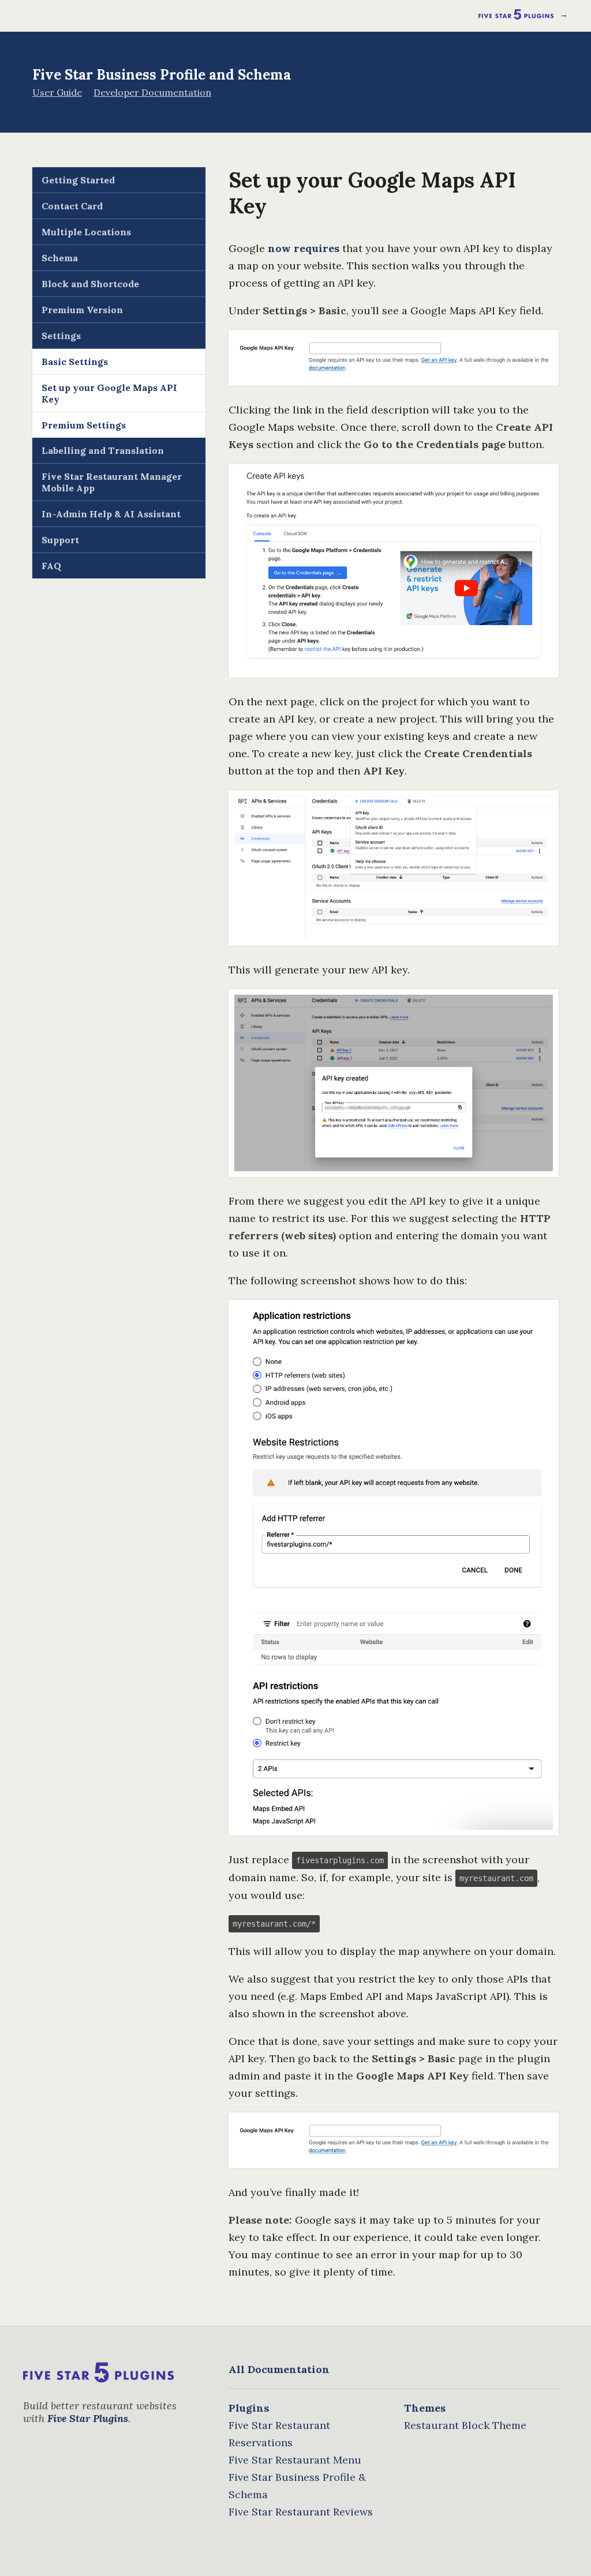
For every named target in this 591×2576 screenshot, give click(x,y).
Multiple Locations (86, 232)
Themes (425, 2408)
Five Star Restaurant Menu (295, 2460)
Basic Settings (75, 362)
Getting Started (78, 180)
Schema (60, 258)
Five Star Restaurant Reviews (301, 2512)
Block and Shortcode (90, 284)
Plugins (249, 2408)
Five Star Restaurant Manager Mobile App (112, 482)
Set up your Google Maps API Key (109, 393)
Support (60, 540)
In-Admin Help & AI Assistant (111, 514)
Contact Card (72, 206)
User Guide (57, 92)
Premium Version (82, 310)
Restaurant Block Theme (465, 2425)
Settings (61, 336)
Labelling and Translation (103, 450)
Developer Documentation (152, 92)
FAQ (51, 566)
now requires (304, 248)
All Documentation (279, 2369)
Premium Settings (84, 425)
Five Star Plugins (88, 2418)
